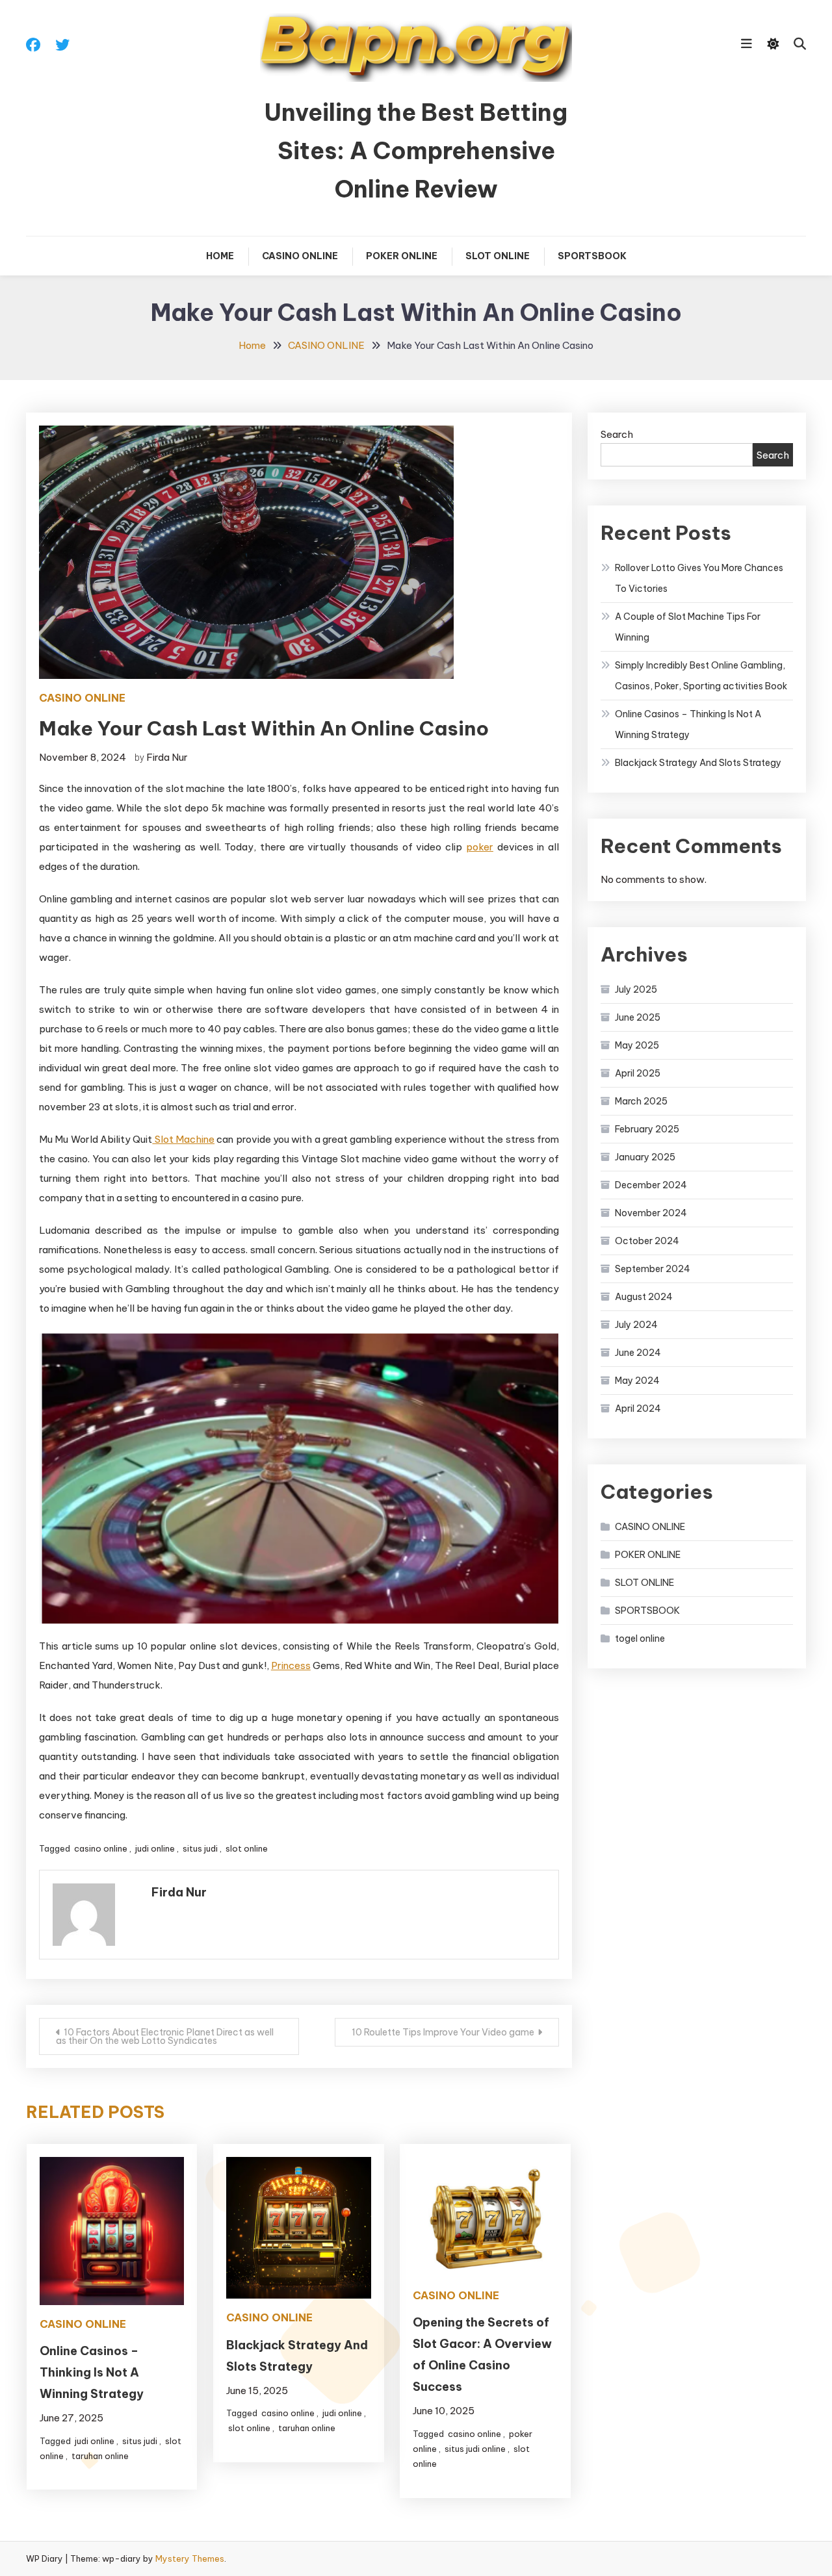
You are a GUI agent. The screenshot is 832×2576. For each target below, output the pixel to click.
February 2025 (647, 1129)
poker (480, 847)
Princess (291, 1665)
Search (617, 434)
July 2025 (636, 989)
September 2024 (653, 1269)
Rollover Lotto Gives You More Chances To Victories (699, 578)
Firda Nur (167, 757)
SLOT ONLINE (498, 256)
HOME (220, 256)
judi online (155, 1848)
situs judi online (475, 2449)
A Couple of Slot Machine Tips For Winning (688, 627)
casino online (101, 1848)
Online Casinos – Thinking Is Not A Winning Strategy (92, 2372)
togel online (640, 1639)
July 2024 (636, 1325)
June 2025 (638, 1017)
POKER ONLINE (402, 256)
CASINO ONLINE (300, 256)
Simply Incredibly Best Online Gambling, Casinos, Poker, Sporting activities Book (701, 676)
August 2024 (644, 1297)
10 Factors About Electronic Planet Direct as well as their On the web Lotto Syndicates (165, 2036)
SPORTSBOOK (592, 256)
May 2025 (637, 1045)
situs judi (200, 1848)
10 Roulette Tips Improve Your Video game (443, 2032)
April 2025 (638, 1073)
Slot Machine (183, 1139)
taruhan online (100, 2456)
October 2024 (647, 1241)
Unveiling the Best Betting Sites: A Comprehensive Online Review (416, 151)
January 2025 (645, 1157)
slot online (247, 1848)
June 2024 (638, 1353)
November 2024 (651, 1213)
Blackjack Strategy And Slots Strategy (698, 763)
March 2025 (641, 1101)
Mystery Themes (190, 2558)
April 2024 (638, 1409)
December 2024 (651, 1185)
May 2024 (637, 1381)
